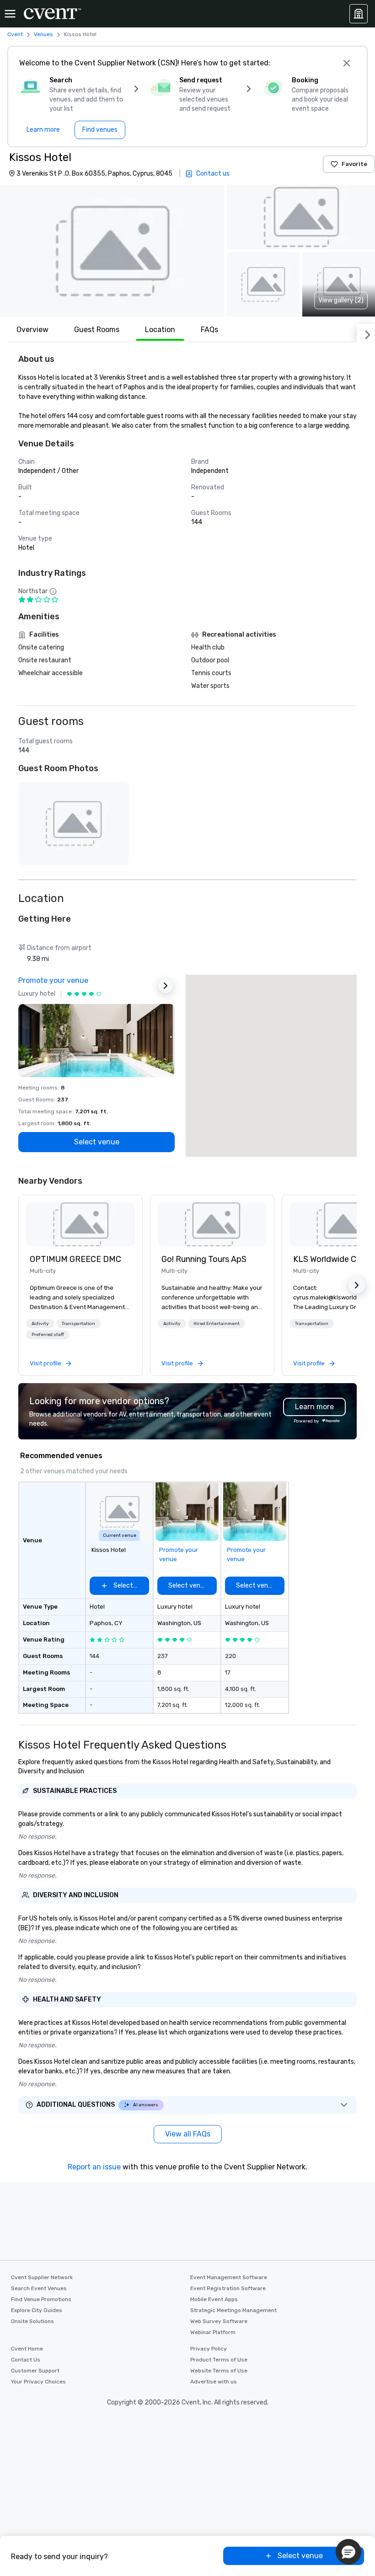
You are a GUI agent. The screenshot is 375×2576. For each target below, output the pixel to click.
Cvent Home (27, 2349)
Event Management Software (229, 2277)
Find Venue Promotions (41, 2299)
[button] (112, 251)
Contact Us (26, 2360)
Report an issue (94, 2167)
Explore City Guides (37, 2310)
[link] (80, 1224)
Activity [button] (40, 1324)
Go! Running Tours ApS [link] (204, 1259)
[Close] (347, 63)
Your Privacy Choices (38, 2382)
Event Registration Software (228, 2288)
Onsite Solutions (32, 2321)
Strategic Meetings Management (233, 2310)
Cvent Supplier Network (42, 2277)
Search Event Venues (39, 2288)
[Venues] (359, 14)
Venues (43, 34)
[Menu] (10, 14)
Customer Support (35, 2371)
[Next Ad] (166, 986)
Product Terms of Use (219, 2360)
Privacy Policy (209, 2349)
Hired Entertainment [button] (217, 1324)
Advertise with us (214, 2382)
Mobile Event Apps (214, 2299)
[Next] (366, 333)
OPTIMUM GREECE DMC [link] (75, 1259)
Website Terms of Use (219, 2371)
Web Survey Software (219, 2321)
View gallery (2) (341, 300)
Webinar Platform (213, 2332)
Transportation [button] (78, 1324)
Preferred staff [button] (48, 1335)
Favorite (354, 164)
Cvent (15, 34)
